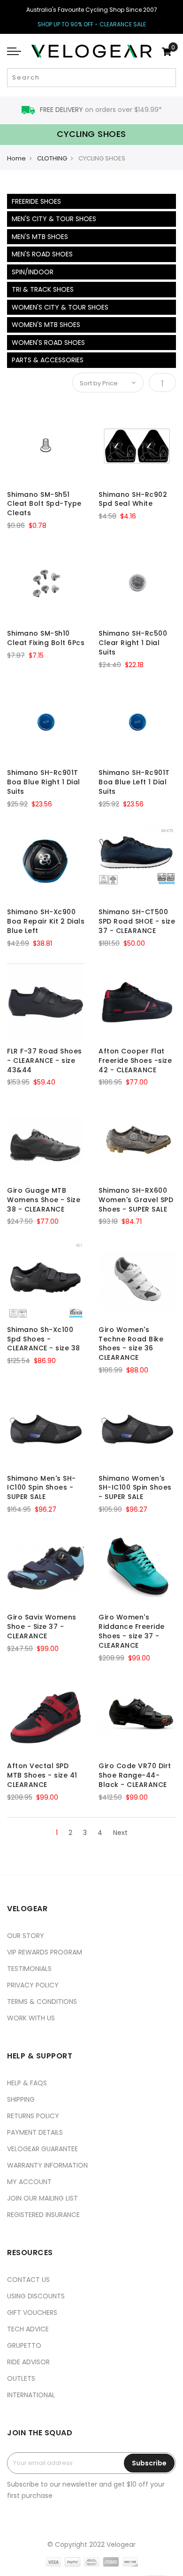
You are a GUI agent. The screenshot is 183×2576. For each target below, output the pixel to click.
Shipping (21, 2099)
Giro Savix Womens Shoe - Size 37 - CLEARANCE (42, 1627)
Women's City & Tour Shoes (60, 307)
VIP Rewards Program (45, 1952)
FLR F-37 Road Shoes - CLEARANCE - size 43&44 (45, 1061)
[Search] (168, 78)
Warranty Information (47, 2165)
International (31, 2395)
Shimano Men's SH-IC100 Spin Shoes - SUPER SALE (42, 1488)
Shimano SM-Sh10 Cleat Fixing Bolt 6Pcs (46, 638)
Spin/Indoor (33, 272)
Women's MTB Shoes (46, 325)
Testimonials (29, 1969)
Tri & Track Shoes (43, 289)
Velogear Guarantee (42, 2149)
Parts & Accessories (48, 360)
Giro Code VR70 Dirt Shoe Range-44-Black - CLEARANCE (135, 1775)
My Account (29, 2182)
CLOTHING (52, 158)
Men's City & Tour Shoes (54, 219)
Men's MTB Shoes (40, 237)
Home (16, 158)
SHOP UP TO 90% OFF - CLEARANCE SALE (92, 24)
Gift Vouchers (32, 2313)
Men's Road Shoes (42, 254)
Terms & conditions (42, 2002)
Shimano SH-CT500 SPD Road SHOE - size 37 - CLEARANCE (137, 921)
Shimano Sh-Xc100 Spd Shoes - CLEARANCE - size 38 (44, 1339)
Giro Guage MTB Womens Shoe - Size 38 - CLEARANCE (44, 1200)
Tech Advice (28, 2329)
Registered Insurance (43, 2215)
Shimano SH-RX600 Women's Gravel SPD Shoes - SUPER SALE (136, 1200)
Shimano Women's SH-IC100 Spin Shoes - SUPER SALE (135, 1488)
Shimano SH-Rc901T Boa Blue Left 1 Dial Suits (134, 782)
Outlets (21, 2378)
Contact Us (28, 2280)
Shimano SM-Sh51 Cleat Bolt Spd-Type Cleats (44, 504)
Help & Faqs (27, 2083)
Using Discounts (36, 2296)
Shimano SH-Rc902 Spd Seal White (133, 499)
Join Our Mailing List (42, 2198)
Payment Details (35, 2132)
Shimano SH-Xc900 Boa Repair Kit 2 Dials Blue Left (46, 921)
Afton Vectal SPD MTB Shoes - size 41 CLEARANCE (42, 1775)
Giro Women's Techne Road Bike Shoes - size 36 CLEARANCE (131, 1344)
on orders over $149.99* (101, 110)
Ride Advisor (28, 2362)
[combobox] (91, 78)
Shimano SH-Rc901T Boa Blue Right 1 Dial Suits (44, 782)
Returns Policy (33, 2116)
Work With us (31, 2018)
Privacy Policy (33, 1985)
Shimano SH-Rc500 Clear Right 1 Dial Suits (133, 643)
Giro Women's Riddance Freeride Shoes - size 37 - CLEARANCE (132, 1631)
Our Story (26, 1936)
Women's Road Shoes (48, 343)
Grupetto (24, 2345)
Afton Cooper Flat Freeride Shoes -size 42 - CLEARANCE (135, 1061)
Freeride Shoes (36, 201)
